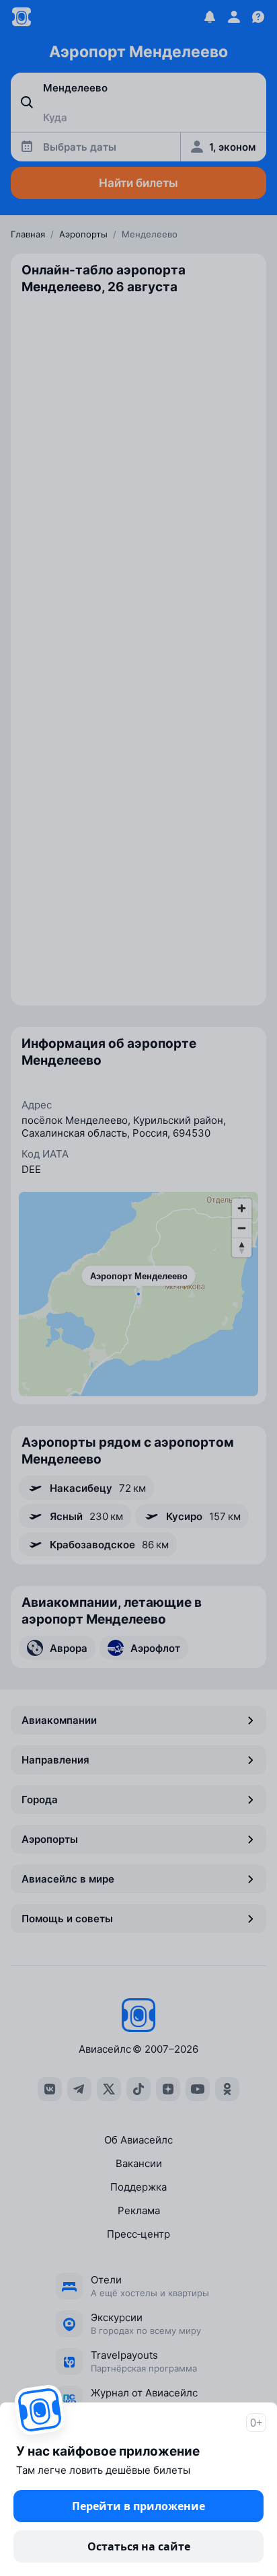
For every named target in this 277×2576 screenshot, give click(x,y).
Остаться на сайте (139, 2546)
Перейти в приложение (138, 2506)
